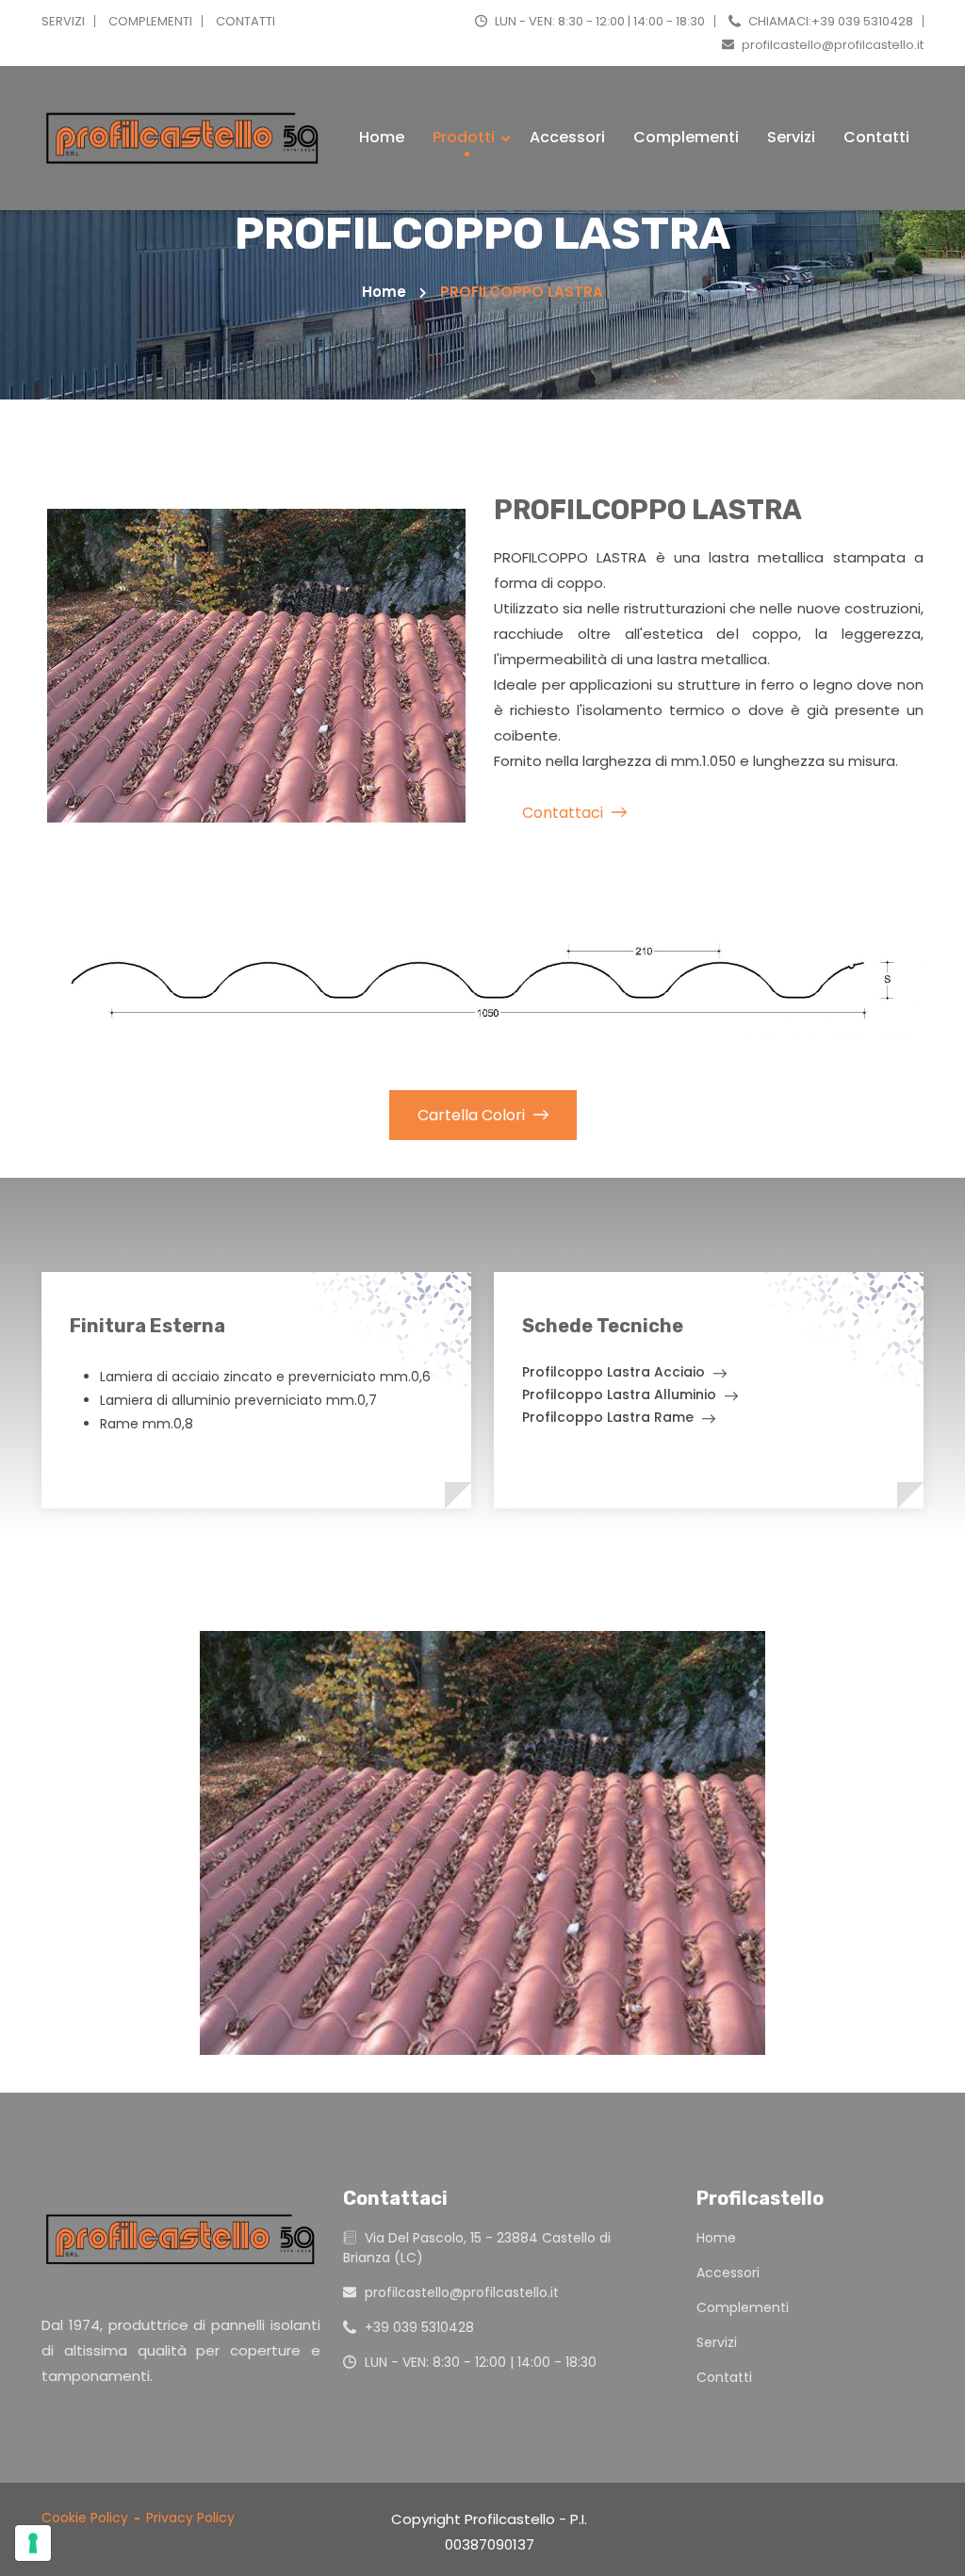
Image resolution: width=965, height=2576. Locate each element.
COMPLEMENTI (150, 21)
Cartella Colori (473, 1115)
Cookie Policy (85, 2518)
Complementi (686, 137)
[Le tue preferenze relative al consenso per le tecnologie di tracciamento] (33, 2543)
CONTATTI (245, 21)
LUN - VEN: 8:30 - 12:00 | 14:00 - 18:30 (598, 21)
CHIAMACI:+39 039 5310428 (829, 21)
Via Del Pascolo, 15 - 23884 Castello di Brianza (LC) (477, 2248)
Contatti (876, 137)
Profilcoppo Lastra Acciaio (615, 1373)
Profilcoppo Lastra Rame (610, 1418)
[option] (482, 1843)
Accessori (567, 137)
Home (382, 137)
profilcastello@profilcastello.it (831, 45)
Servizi (791, 137)
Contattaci (564, 813)
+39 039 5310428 (417, 2327)
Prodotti (466, 137)
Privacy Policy (190, 2518)
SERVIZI (63, 21)
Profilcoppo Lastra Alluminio (621, 1396)
